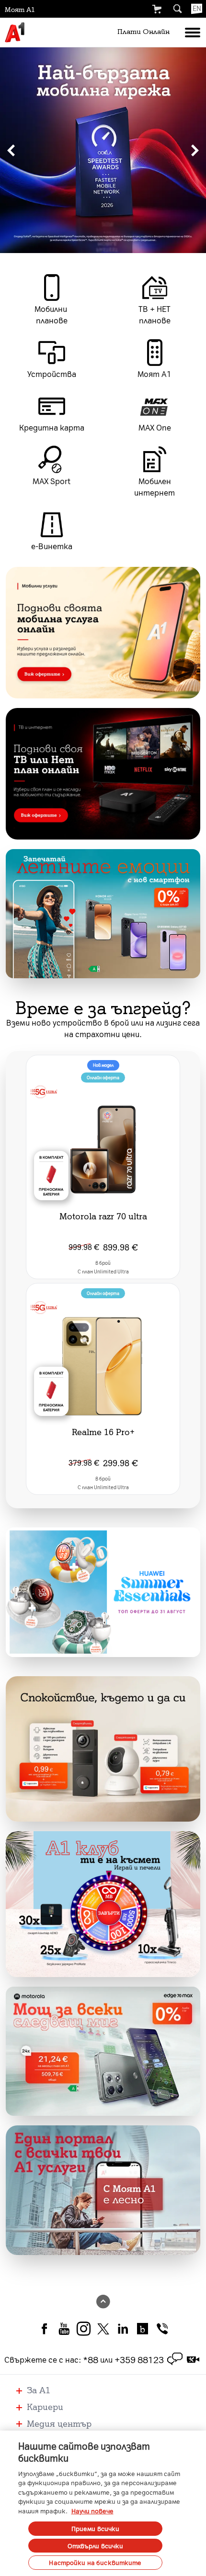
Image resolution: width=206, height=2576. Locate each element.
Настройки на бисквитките (95, 2562)
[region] (103, 150)
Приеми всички (96, 2528)
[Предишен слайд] (11, 150)
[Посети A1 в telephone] (162, 2328)
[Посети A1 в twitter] (103, 2328)
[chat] (175, 2359)
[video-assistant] (193, 2359)
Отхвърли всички (96, 2546)
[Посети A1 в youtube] (64, 2328)
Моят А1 (20, 9)
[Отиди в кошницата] (157, 9)
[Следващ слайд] (195, 150)
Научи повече (92, 2511)
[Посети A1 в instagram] (84, 2328)
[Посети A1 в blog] (143, 2328)
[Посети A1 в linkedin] (123, 2328)
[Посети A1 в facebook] (44, 2328)
